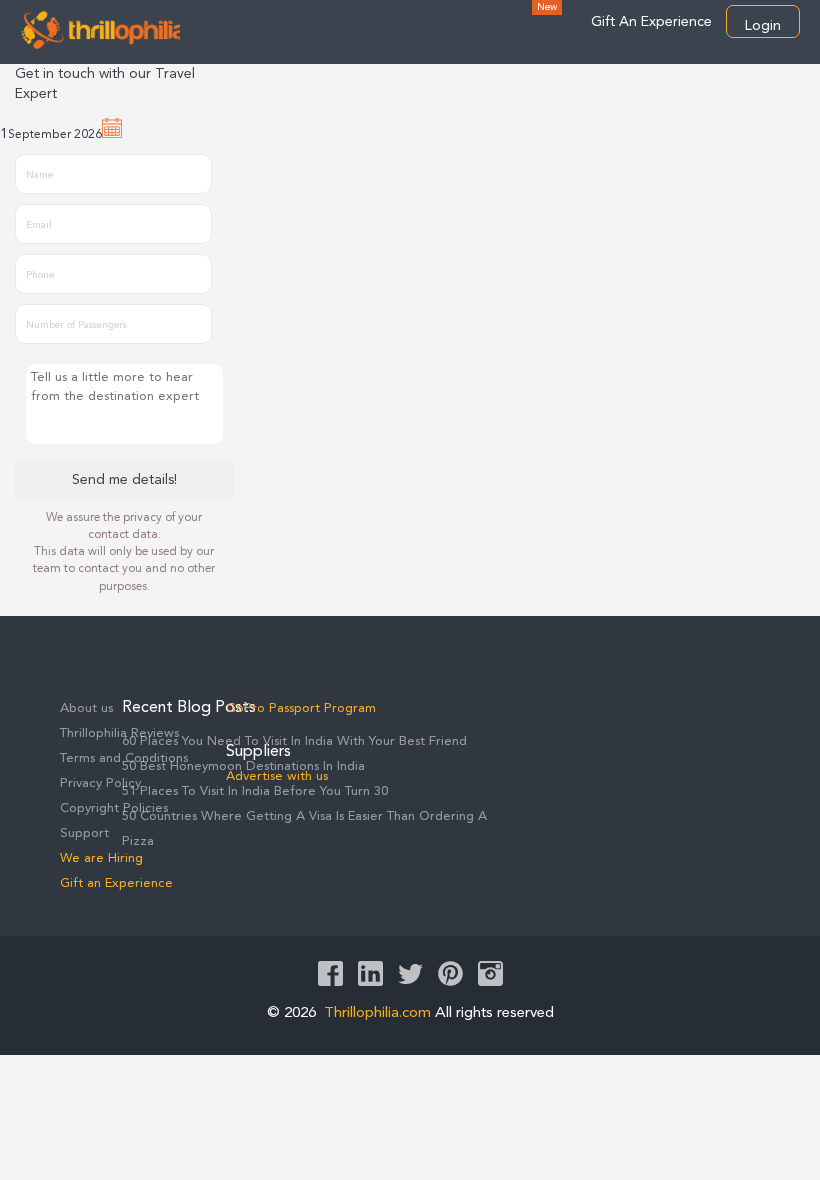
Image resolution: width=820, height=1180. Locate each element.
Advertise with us (277, 776)
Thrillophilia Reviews (119, 733)
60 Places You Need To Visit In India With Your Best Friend (294, 741)
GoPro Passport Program (301, 708)
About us (86, 708)
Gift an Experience (116, 883)
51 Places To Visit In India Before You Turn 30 (255, 791)
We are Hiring (101, 858)
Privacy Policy (100, 783)
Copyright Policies (114, 808)
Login (763, 26)
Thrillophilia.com (377, 1013)
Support (84, 833)
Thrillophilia (100, 29)
